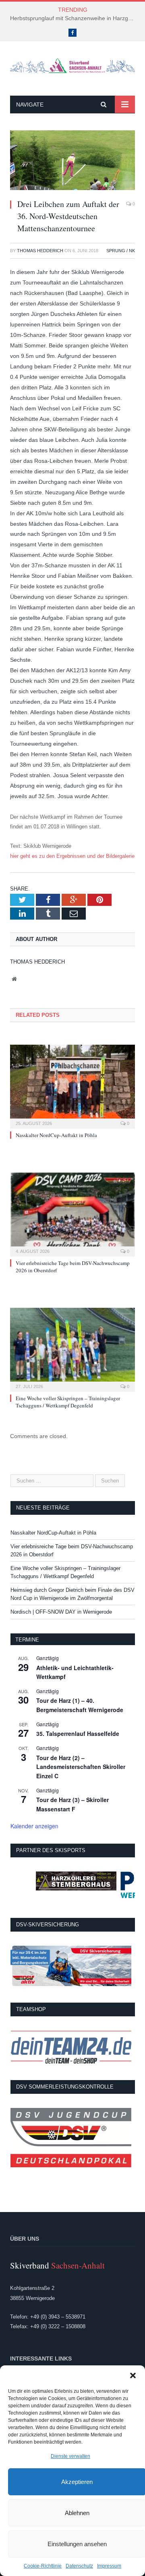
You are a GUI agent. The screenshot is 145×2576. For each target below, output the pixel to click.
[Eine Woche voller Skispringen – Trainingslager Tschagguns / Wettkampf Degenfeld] (72, 1349)
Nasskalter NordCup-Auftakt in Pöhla (56, 1135)
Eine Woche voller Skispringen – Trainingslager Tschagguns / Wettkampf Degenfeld (68, 1402)
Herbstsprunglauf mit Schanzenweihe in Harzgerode (75, 18)
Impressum (109, 2566)
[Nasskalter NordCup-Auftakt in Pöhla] (72, 1086)
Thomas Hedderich (40, 251)
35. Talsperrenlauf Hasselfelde (78, 1733)
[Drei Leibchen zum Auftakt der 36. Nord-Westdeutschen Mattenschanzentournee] (72, 161)
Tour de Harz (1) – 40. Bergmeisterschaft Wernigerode (80, 1705)
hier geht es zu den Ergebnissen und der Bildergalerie (72, 856)
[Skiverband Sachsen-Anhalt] (72, 65)
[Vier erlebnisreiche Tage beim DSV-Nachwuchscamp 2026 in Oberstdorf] (72, 1214)
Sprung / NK (121, 251)
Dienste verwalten (70, 2456)
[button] (133, 2375)
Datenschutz (79, 2566)
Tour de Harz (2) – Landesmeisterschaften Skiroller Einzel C (81, 1767)
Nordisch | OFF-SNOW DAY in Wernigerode (61, 1612)
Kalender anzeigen (34, 1826)
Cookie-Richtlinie (43, 2566)
